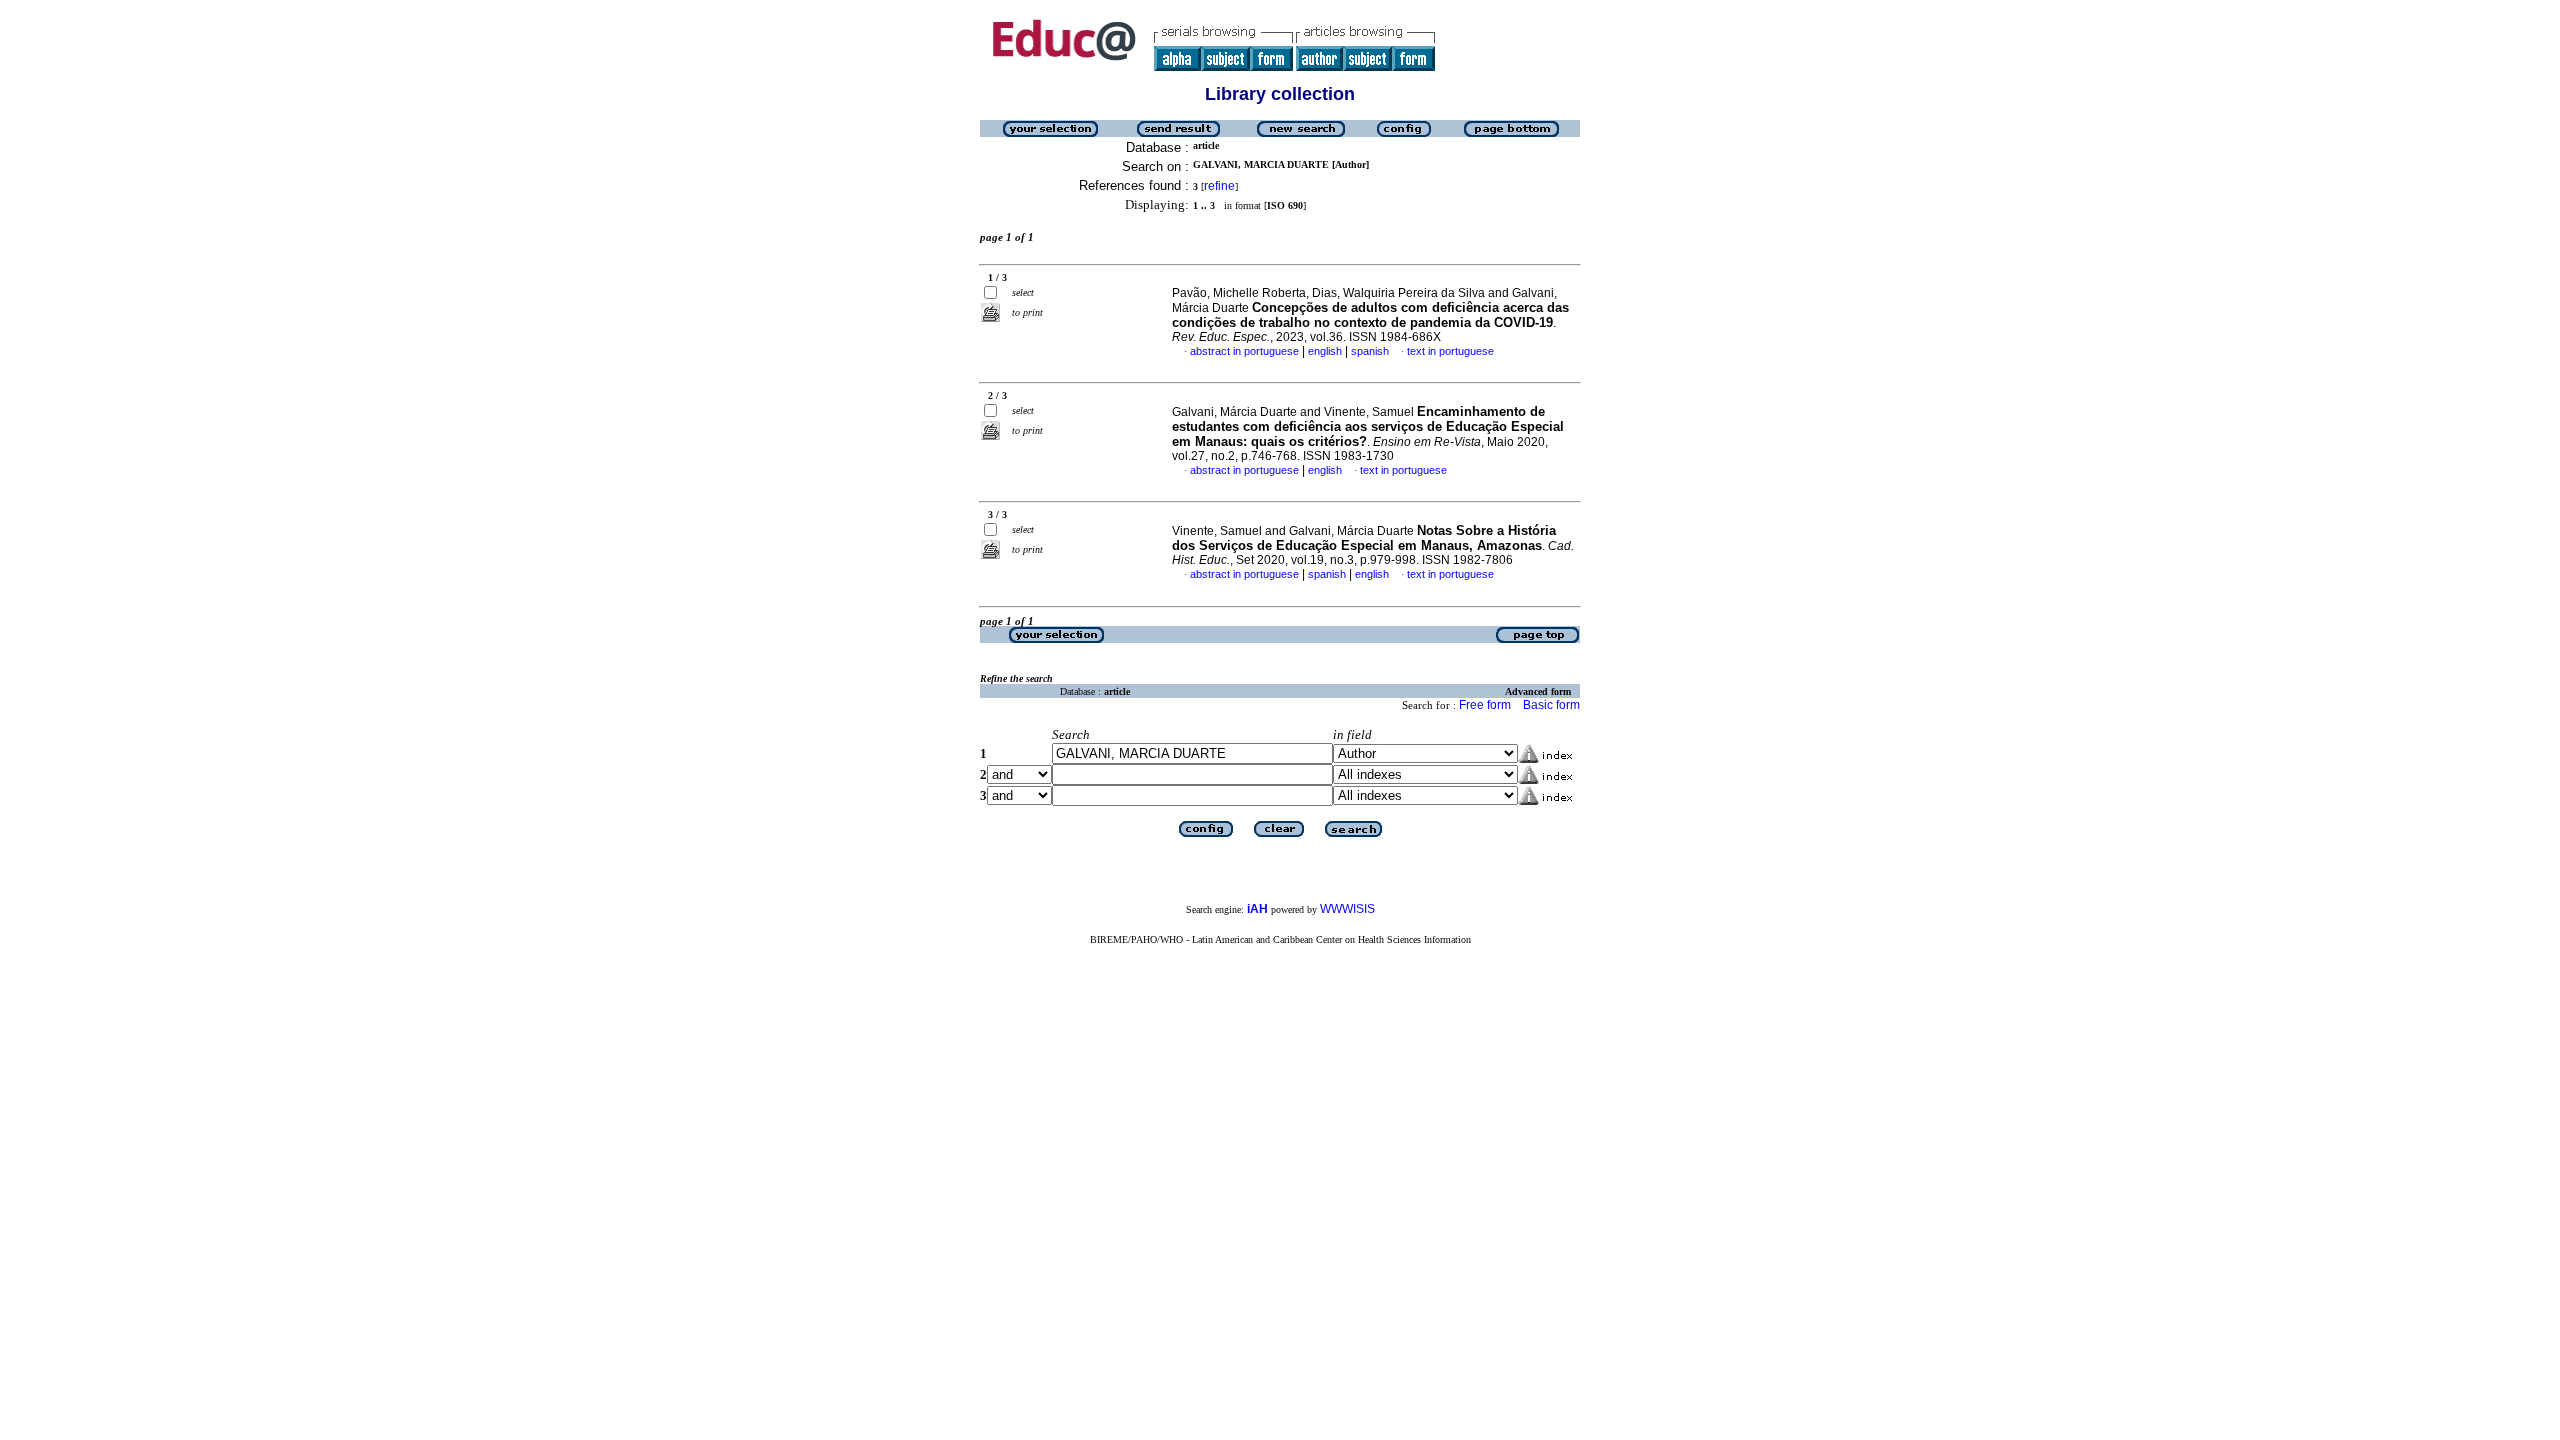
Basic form (1551, 705)
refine (1219, 186)
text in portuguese (1450, 351)
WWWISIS (1347, 909)
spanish (1370, 351)
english (1325, 351)
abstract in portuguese (1244, 351)
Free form (1485, 705)
